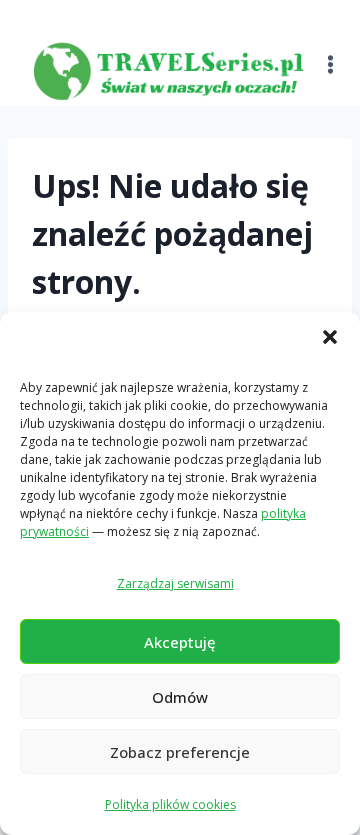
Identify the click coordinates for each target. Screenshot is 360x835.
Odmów (180, 697)
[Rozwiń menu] (331, 52)
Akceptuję (180, 642)
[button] (330, 337)
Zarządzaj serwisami (175, 583)
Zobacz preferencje (180, 752)
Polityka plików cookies (170, 804)
